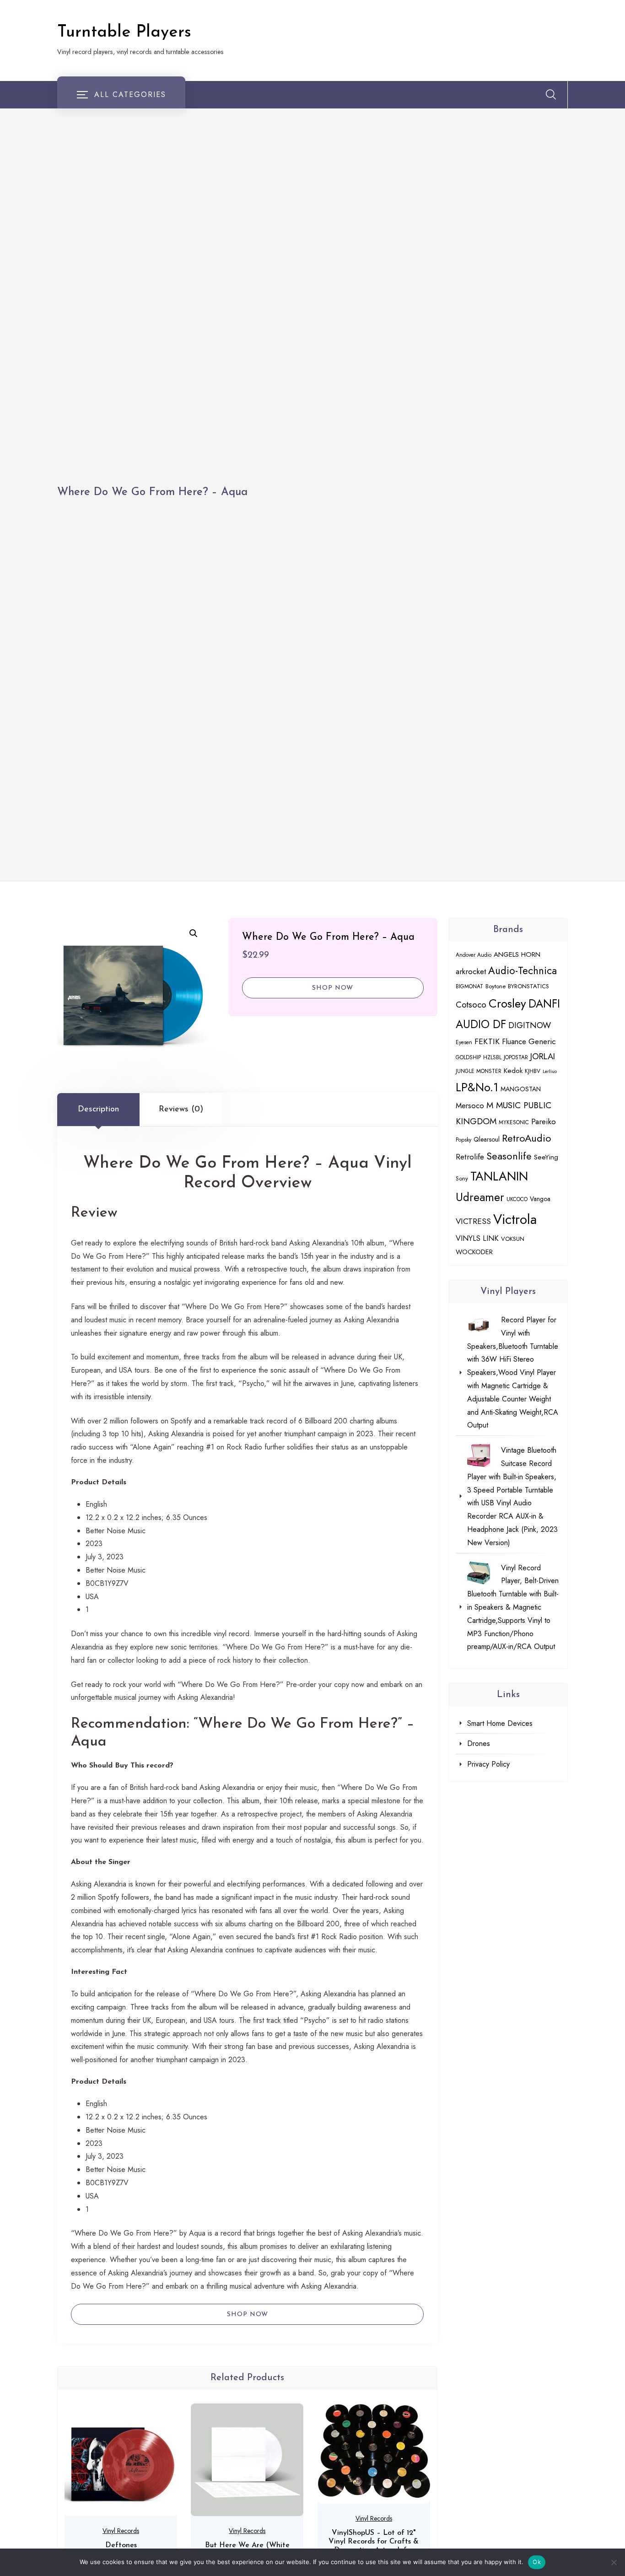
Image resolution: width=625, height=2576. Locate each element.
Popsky (463, 1140)
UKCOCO (517, 1199)
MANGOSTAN (521, 1089)
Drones (479, 1743)
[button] (194, 933)
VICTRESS (473, 1221)
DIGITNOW (530, 1025)
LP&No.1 (477, 1087)
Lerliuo (550, 1071)
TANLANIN (499, 1176)
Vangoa (540, 1199)
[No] (614, 2562)
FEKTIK (487, 1041)
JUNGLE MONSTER (479, 1071)
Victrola (515, 1219)
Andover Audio (474, 955)
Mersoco (470, 1105)
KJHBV (533, 1071)
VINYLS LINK (477, 1238)
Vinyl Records (121, 2531)
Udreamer (480, 1197)
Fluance (514, 1041)
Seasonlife (509, 1156)
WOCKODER (474, 1252)
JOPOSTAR (516, 1057)
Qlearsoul (487, 1139)
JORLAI (543, 1056)
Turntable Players (124, 32)
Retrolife (470, 1157)
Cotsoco (471, 1005)
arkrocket (471, 971)
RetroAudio (527, 1138)
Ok (537, 2562)
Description (98, 1110)
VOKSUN (513, 1239)
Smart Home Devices (500, 1723)
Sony (462, 1178)
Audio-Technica (523, 970)
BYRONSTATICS (528, 986)
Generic (542, 1041)
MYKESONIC (514, 1122)
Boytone (496, 986)
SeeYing (546, 1157)
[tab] (98, 1110)
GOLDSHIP (468, 1057)
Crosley (507, 1003)
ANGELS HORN (517, 954)
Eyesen (464, 1042)
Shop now (333, 988)
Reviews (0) (181, 1110)
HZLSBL (492, 1057)
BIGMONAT (469, 986)
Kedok (513, 1071)
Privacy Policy (488, 1764)
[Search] (551, 94)
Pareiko (544, 1121)
